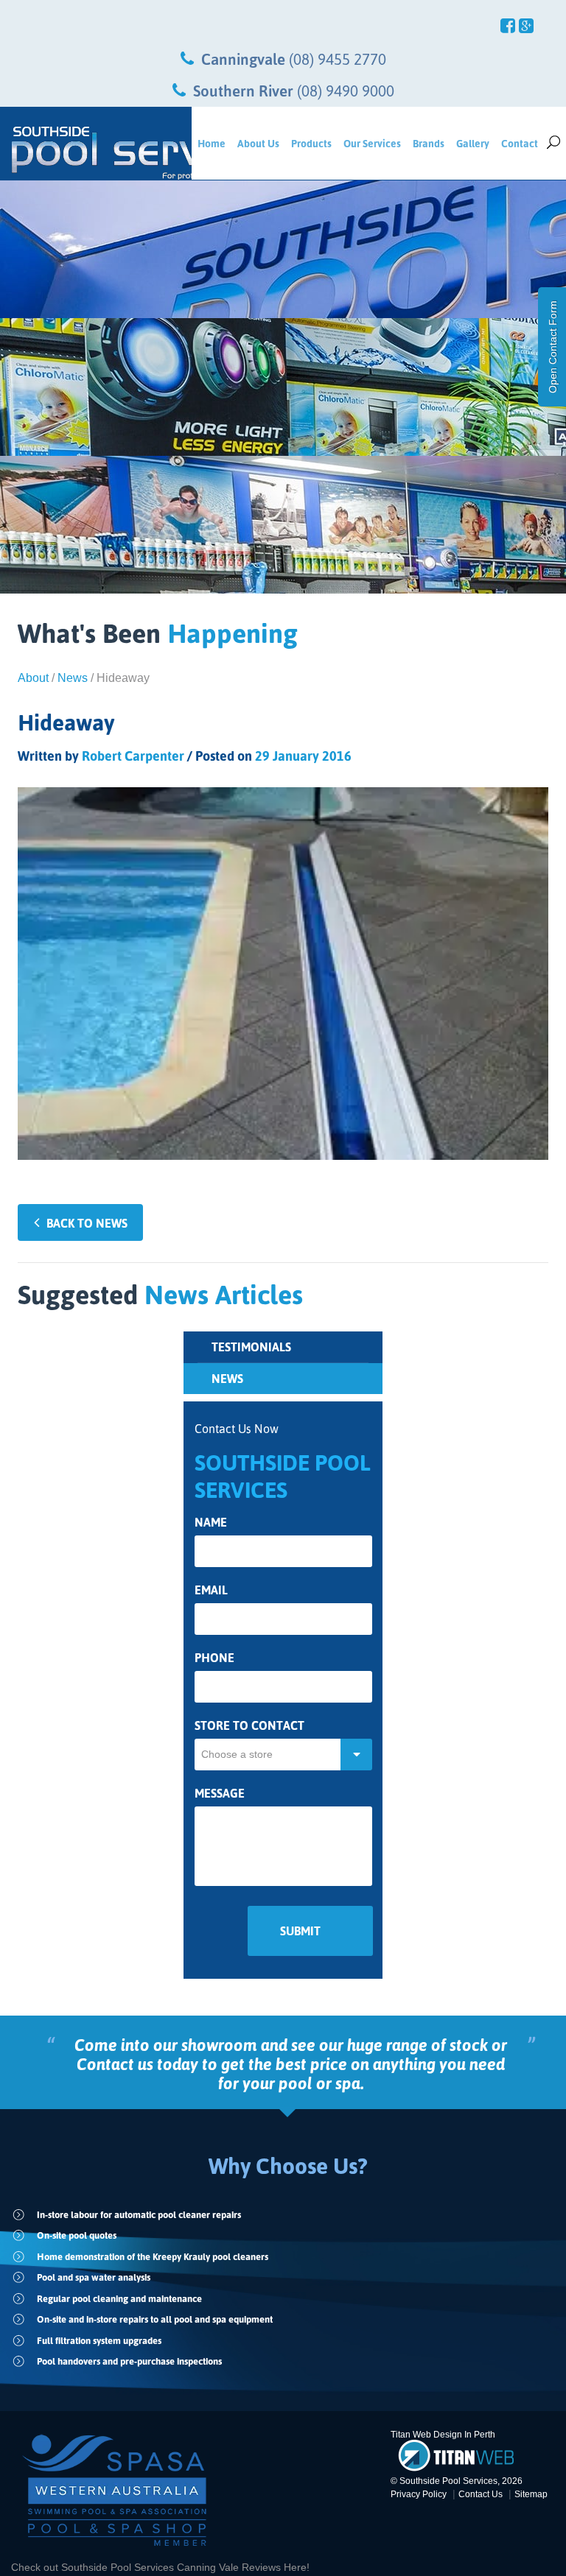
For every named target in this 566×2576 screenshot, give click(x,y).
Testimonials (251, 1347)
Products (311, 143)
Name (211, 1523)
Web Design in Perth (454, 2435)
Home (212, 143)
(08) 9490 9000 (346, 91)
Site (531, 2494)
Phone (214, 1658)
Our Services (372, 143)
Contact (520, 143)
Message (220, 1794)
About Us (258, 143)
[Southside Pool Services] (96, 153)
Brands (429, 143)
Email (211, 1590)
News (73, 678)
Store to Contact (249, 1726)
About (33, 678)
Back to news (87, 1223)
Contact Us (481, 2494)
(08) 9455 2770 (338, 59)
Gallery (473, 143)
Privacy (419, 2494)
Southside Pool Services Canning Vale (151, 2567)
